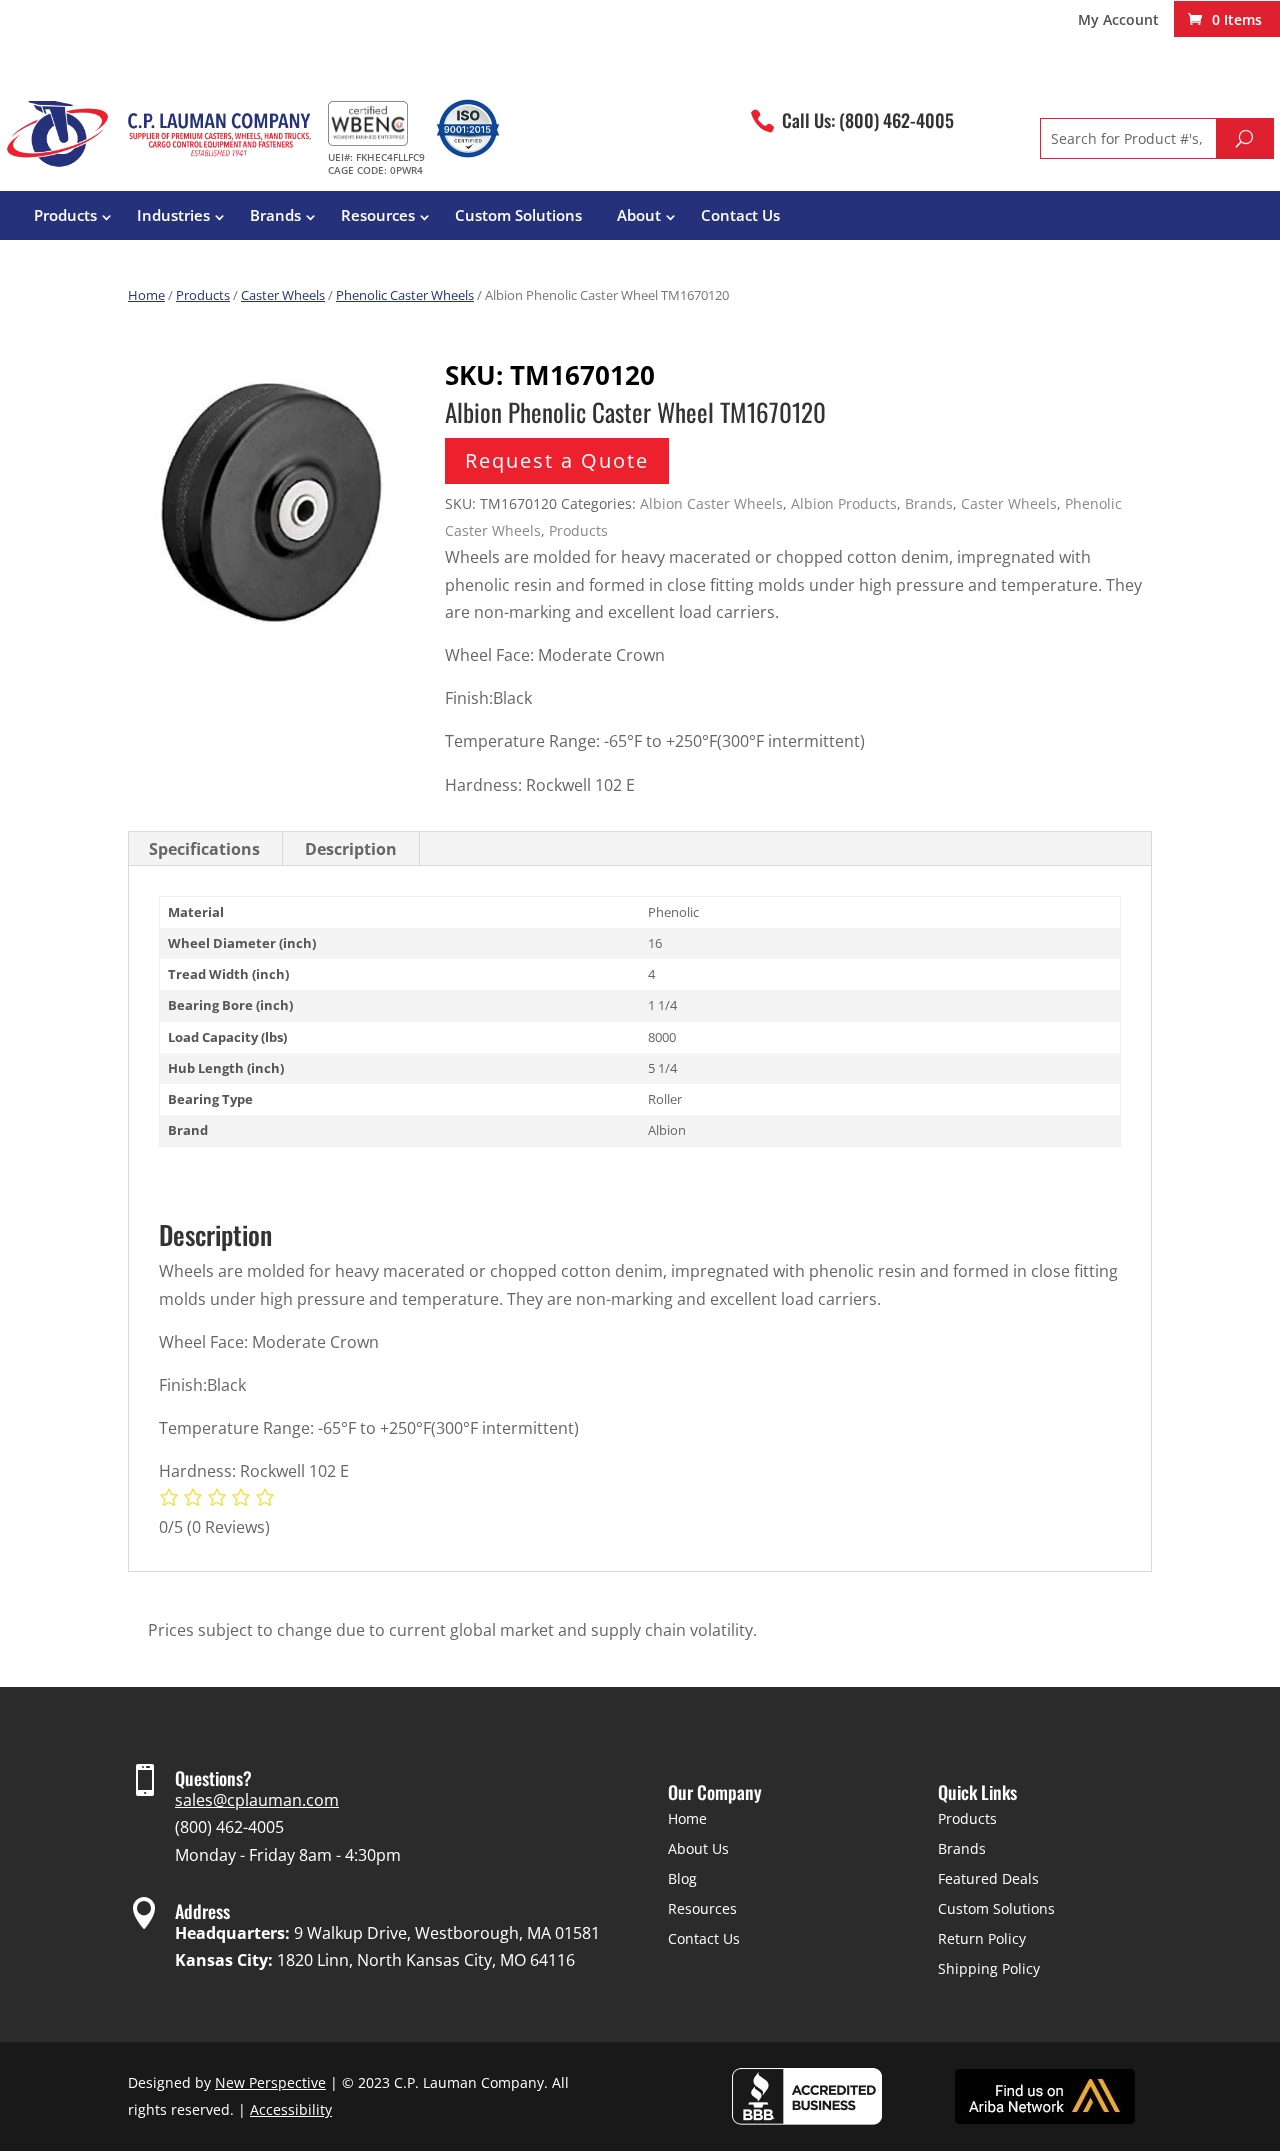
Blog (682, 1878)
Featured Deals (988, 1878)
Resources (378, 215)
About (639, 215)
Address (202, 1911)
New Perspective (270, 2082)
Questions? (213, 1778)
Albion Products (844, 503)
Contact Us (740, 215)
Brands (275, 215)
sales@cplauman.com (257, 1800)
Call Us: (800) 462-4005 (868, 120)
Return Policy (982, 1938)
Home (146, 295)
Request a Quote (557, 460)
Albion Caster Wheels (711, 503)
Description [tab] (351, 849)
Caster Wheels (283, 295)
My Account (1118, 21)
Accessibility (291, 2109)
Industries (173, 215)
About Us (698, 1848)
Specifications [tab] (204, 849)
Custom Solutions (518, 215)
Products (65, 215)
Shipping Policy (989, 1968)
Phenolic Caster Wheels (405, 295)
